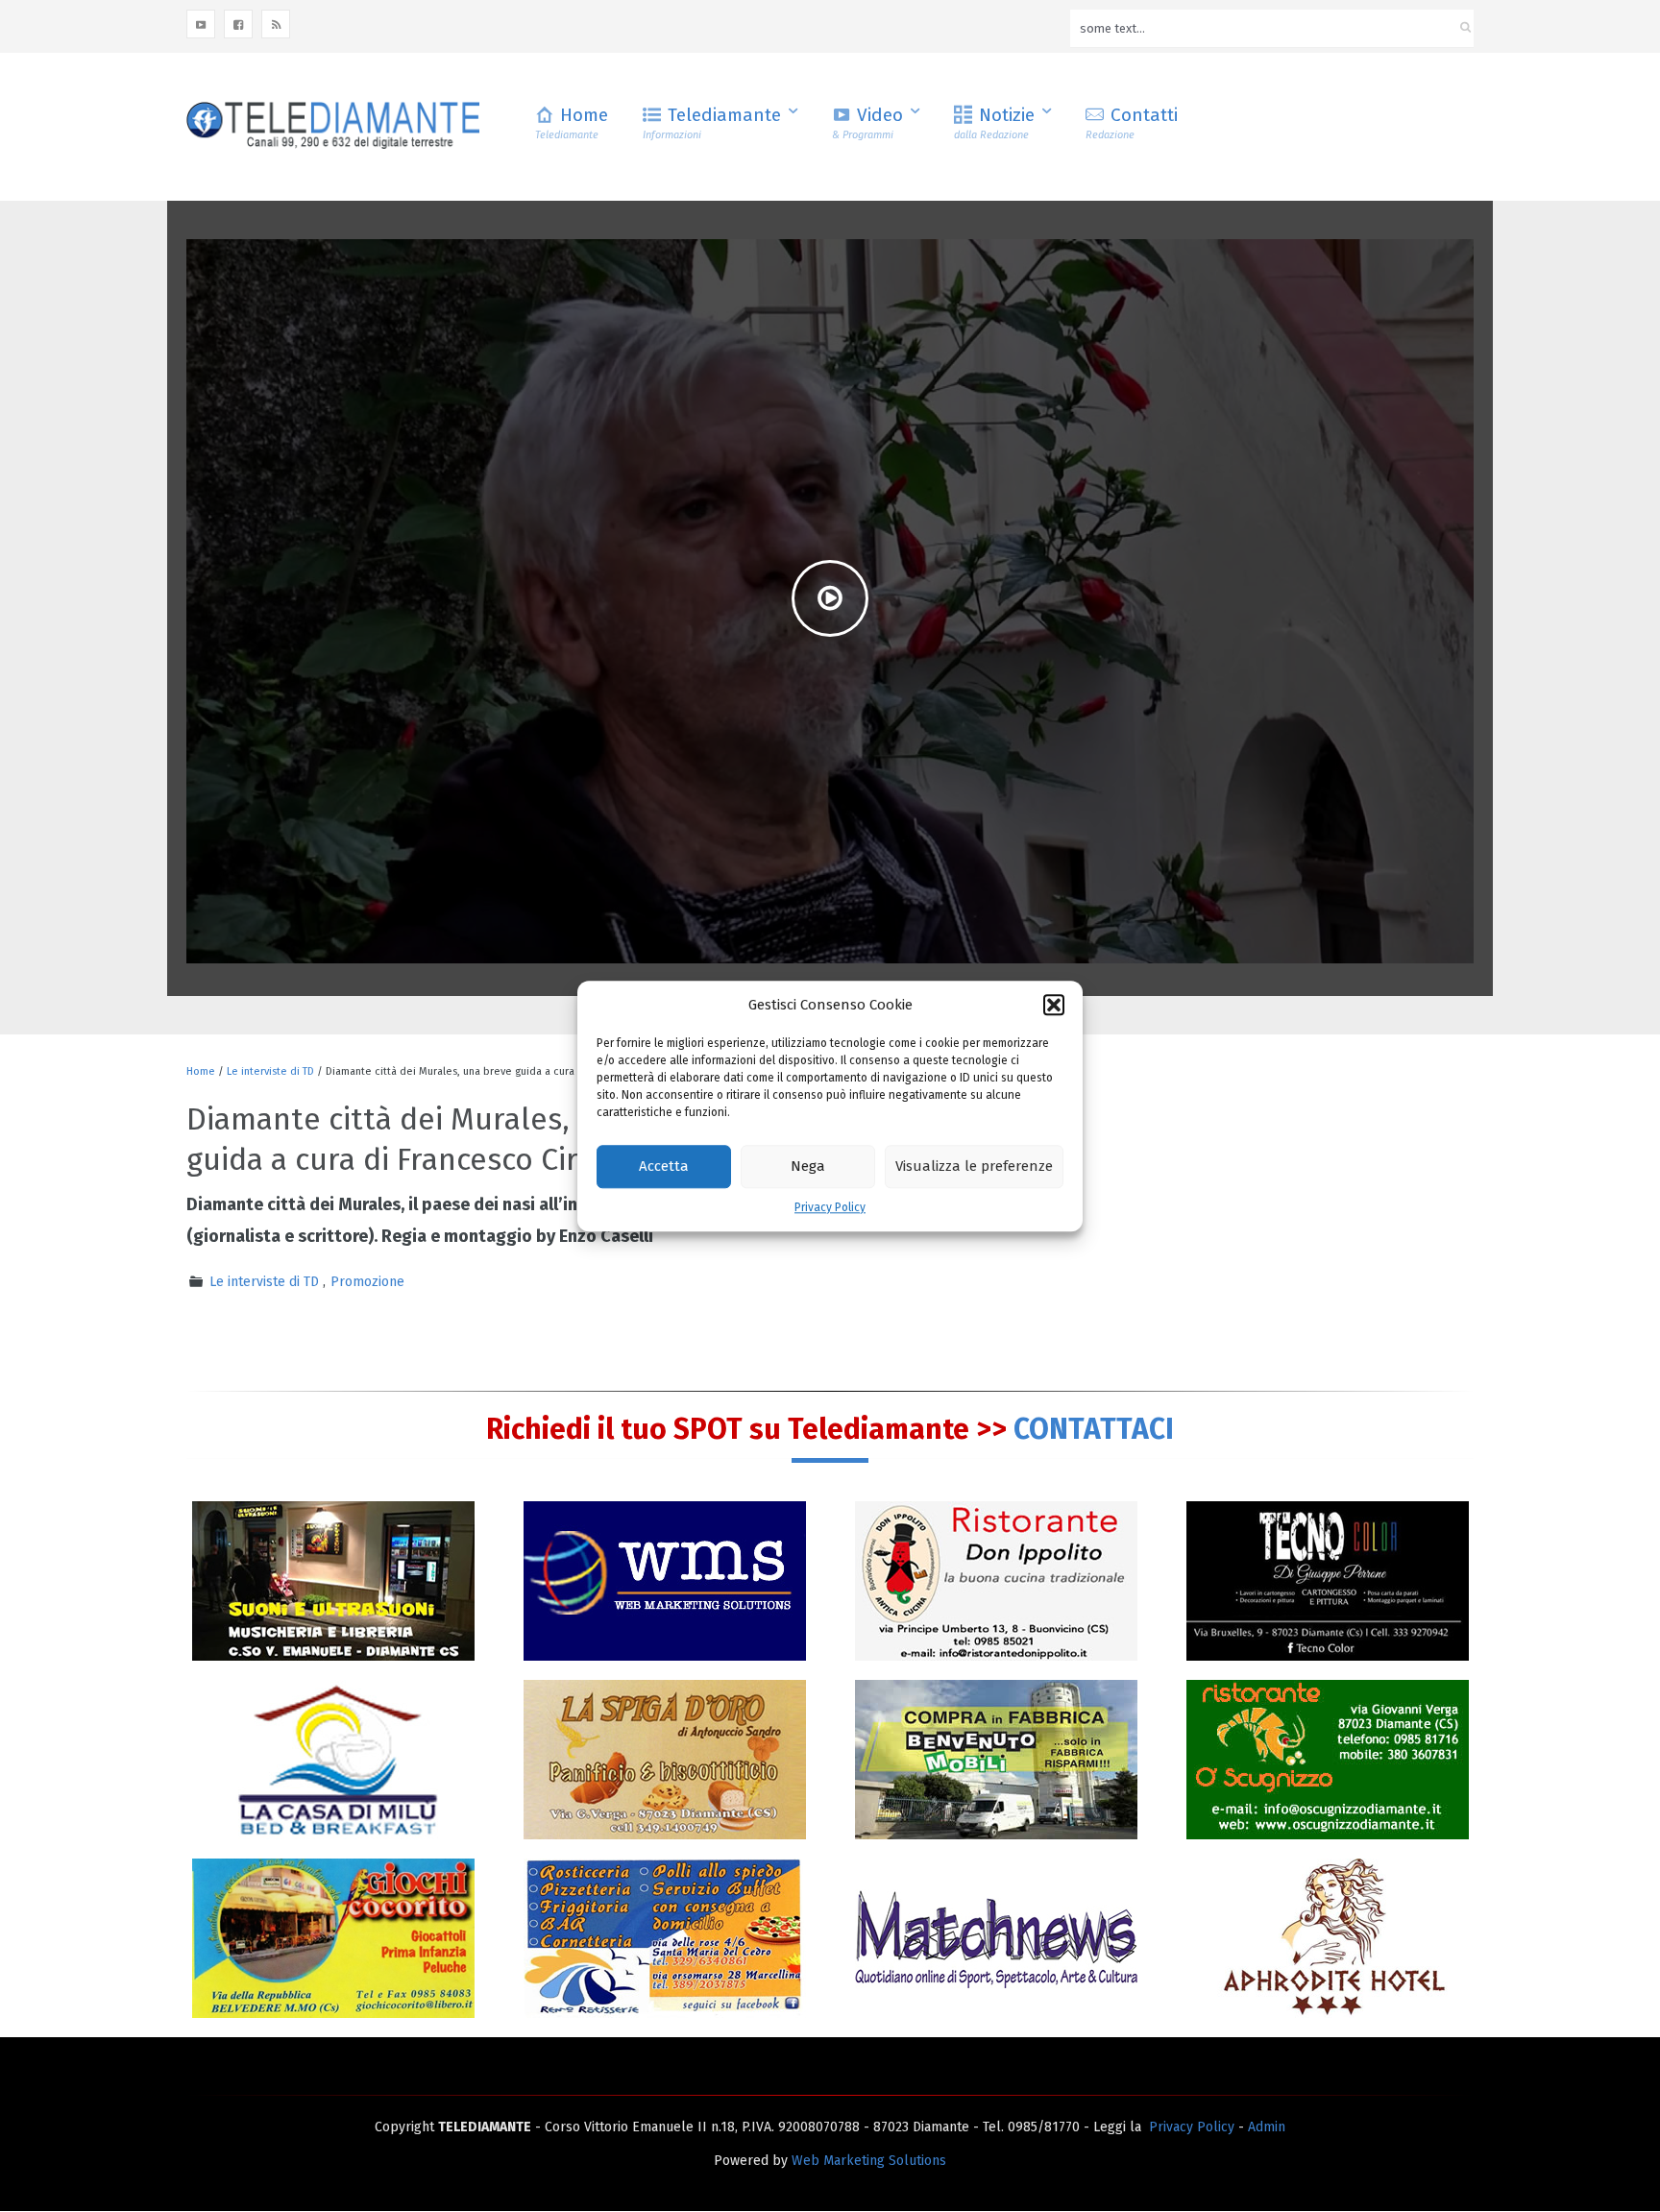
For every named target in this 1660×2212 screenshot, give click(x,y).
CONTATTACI (1094, 1429)
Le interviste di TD (270, 1071)
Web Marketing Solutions (869, 2161)
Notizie (994, 122)
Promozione (367, 1282)
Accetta (664, 1167)
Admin (1267, 2127)
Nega (808, 1167)
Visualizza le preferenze (974, 1167)
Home (572, 122)
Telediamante (712, 122)
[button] (1054, 1005)
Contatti (1132, 122)
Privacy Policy (830, 1207)
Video (867, 122)
